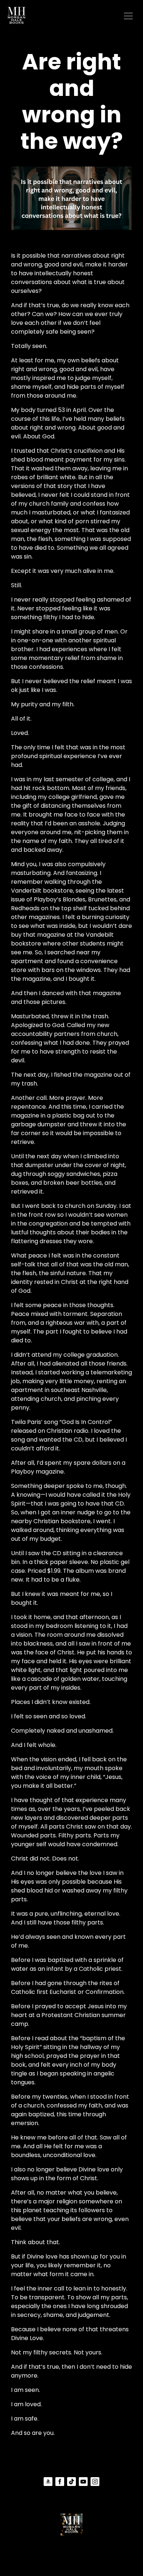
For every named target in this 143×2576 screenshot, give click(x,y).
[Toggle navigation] (128, 15)
